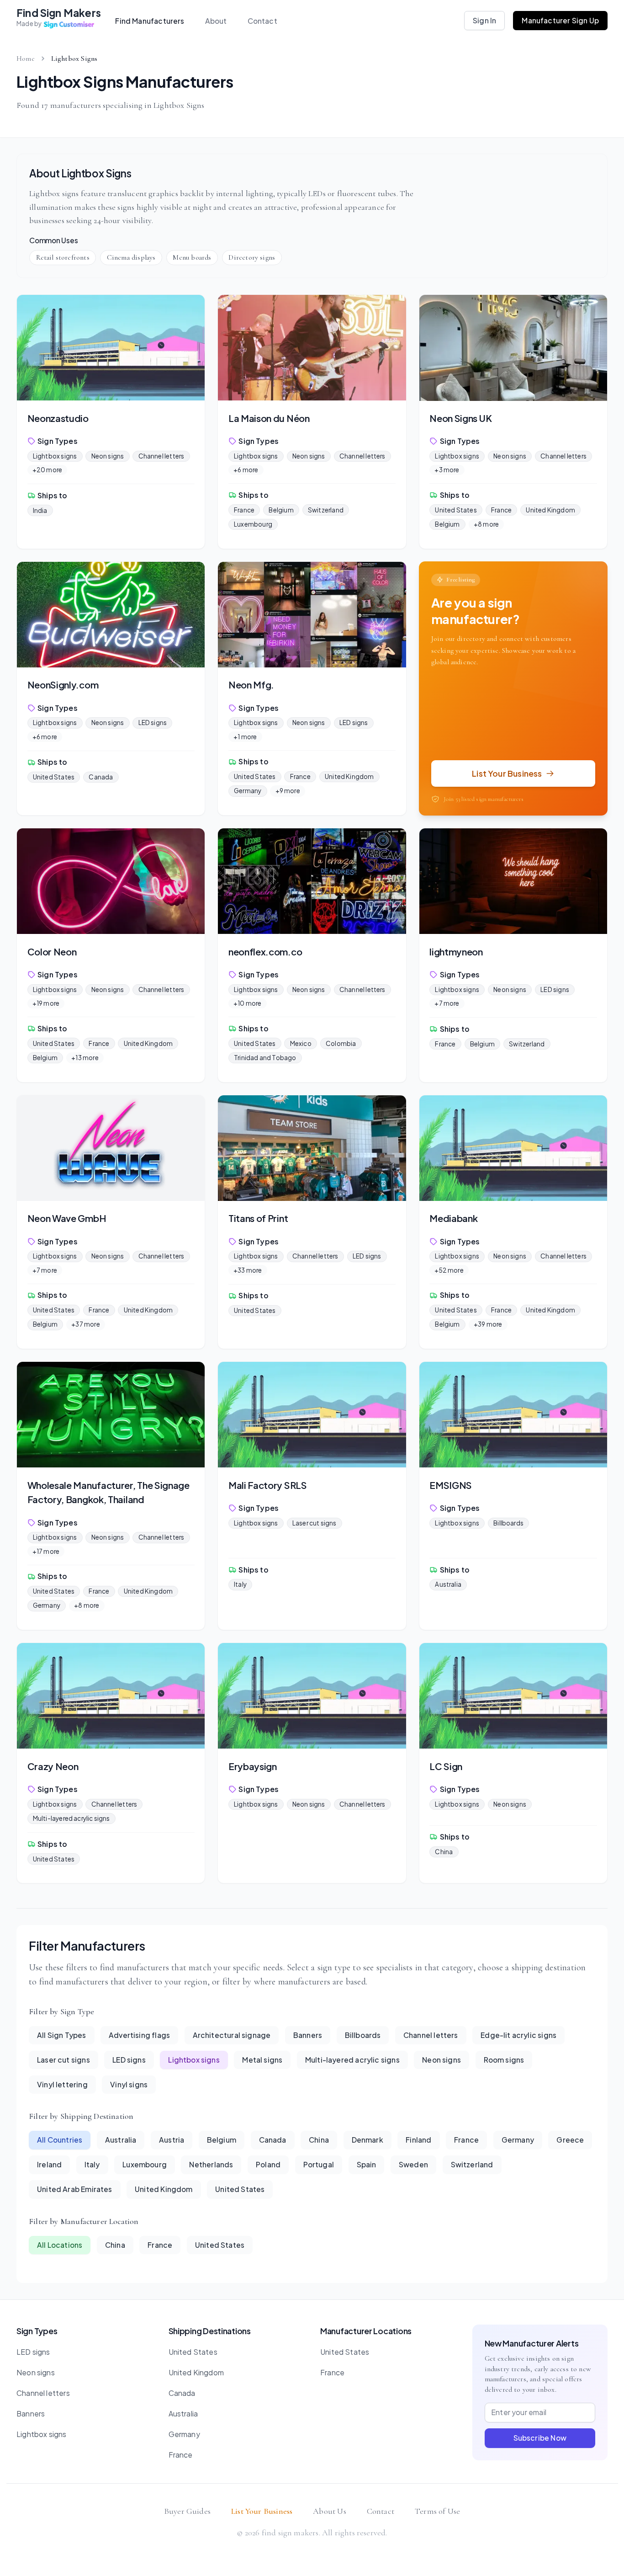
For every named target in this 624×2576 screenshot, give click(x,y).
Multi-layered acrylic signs (71, 1818)
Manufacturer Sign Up (560, 20)
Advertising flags (139, 2035)
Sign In (484, 20)
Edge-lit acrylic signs (518, 2035)
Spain (367, 2164)
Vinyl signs (129, 2084)
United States (456, 510)
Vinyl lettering (62, 2084)
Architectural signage (232, 2035)
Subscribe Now (540, 2438)
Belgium (281, 510)
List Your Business (262, 2511)
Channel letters (161, 456)
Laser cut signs (315, 1523)
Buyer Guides (187, 2511)
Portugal (319, 2164)
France (244, 510)
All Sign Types (62, 2035)
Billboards (508, 1523)
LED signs (153, 723)
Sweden (413, 2164)
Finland (418, 2140)
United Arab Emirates (75, 2189)
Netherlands (211, 2164)
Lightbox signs (55, 456)
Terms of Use (437, 2511)
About (216, 21)
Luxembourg (253, 524)
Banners (308, 2035)
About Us (329, 2511)
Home (26, 59)
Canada (101, 777)
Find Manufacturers (150, 21)
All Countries (60, 2140)
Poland (268, 2164)
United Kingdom (550, 510)
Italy (240, 1584)
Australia (448, 1584)
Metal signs (262, 2060)
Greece (570, 2140)
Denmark (368, 2140)
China (444, 1852)
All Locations (60, 2245)
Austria (172, 2140)
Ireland (49, 2164)
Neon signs (108, 456)
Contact (262, 21)
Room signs (504, 2060)
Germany (248, 791)
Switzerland (326, 510)
